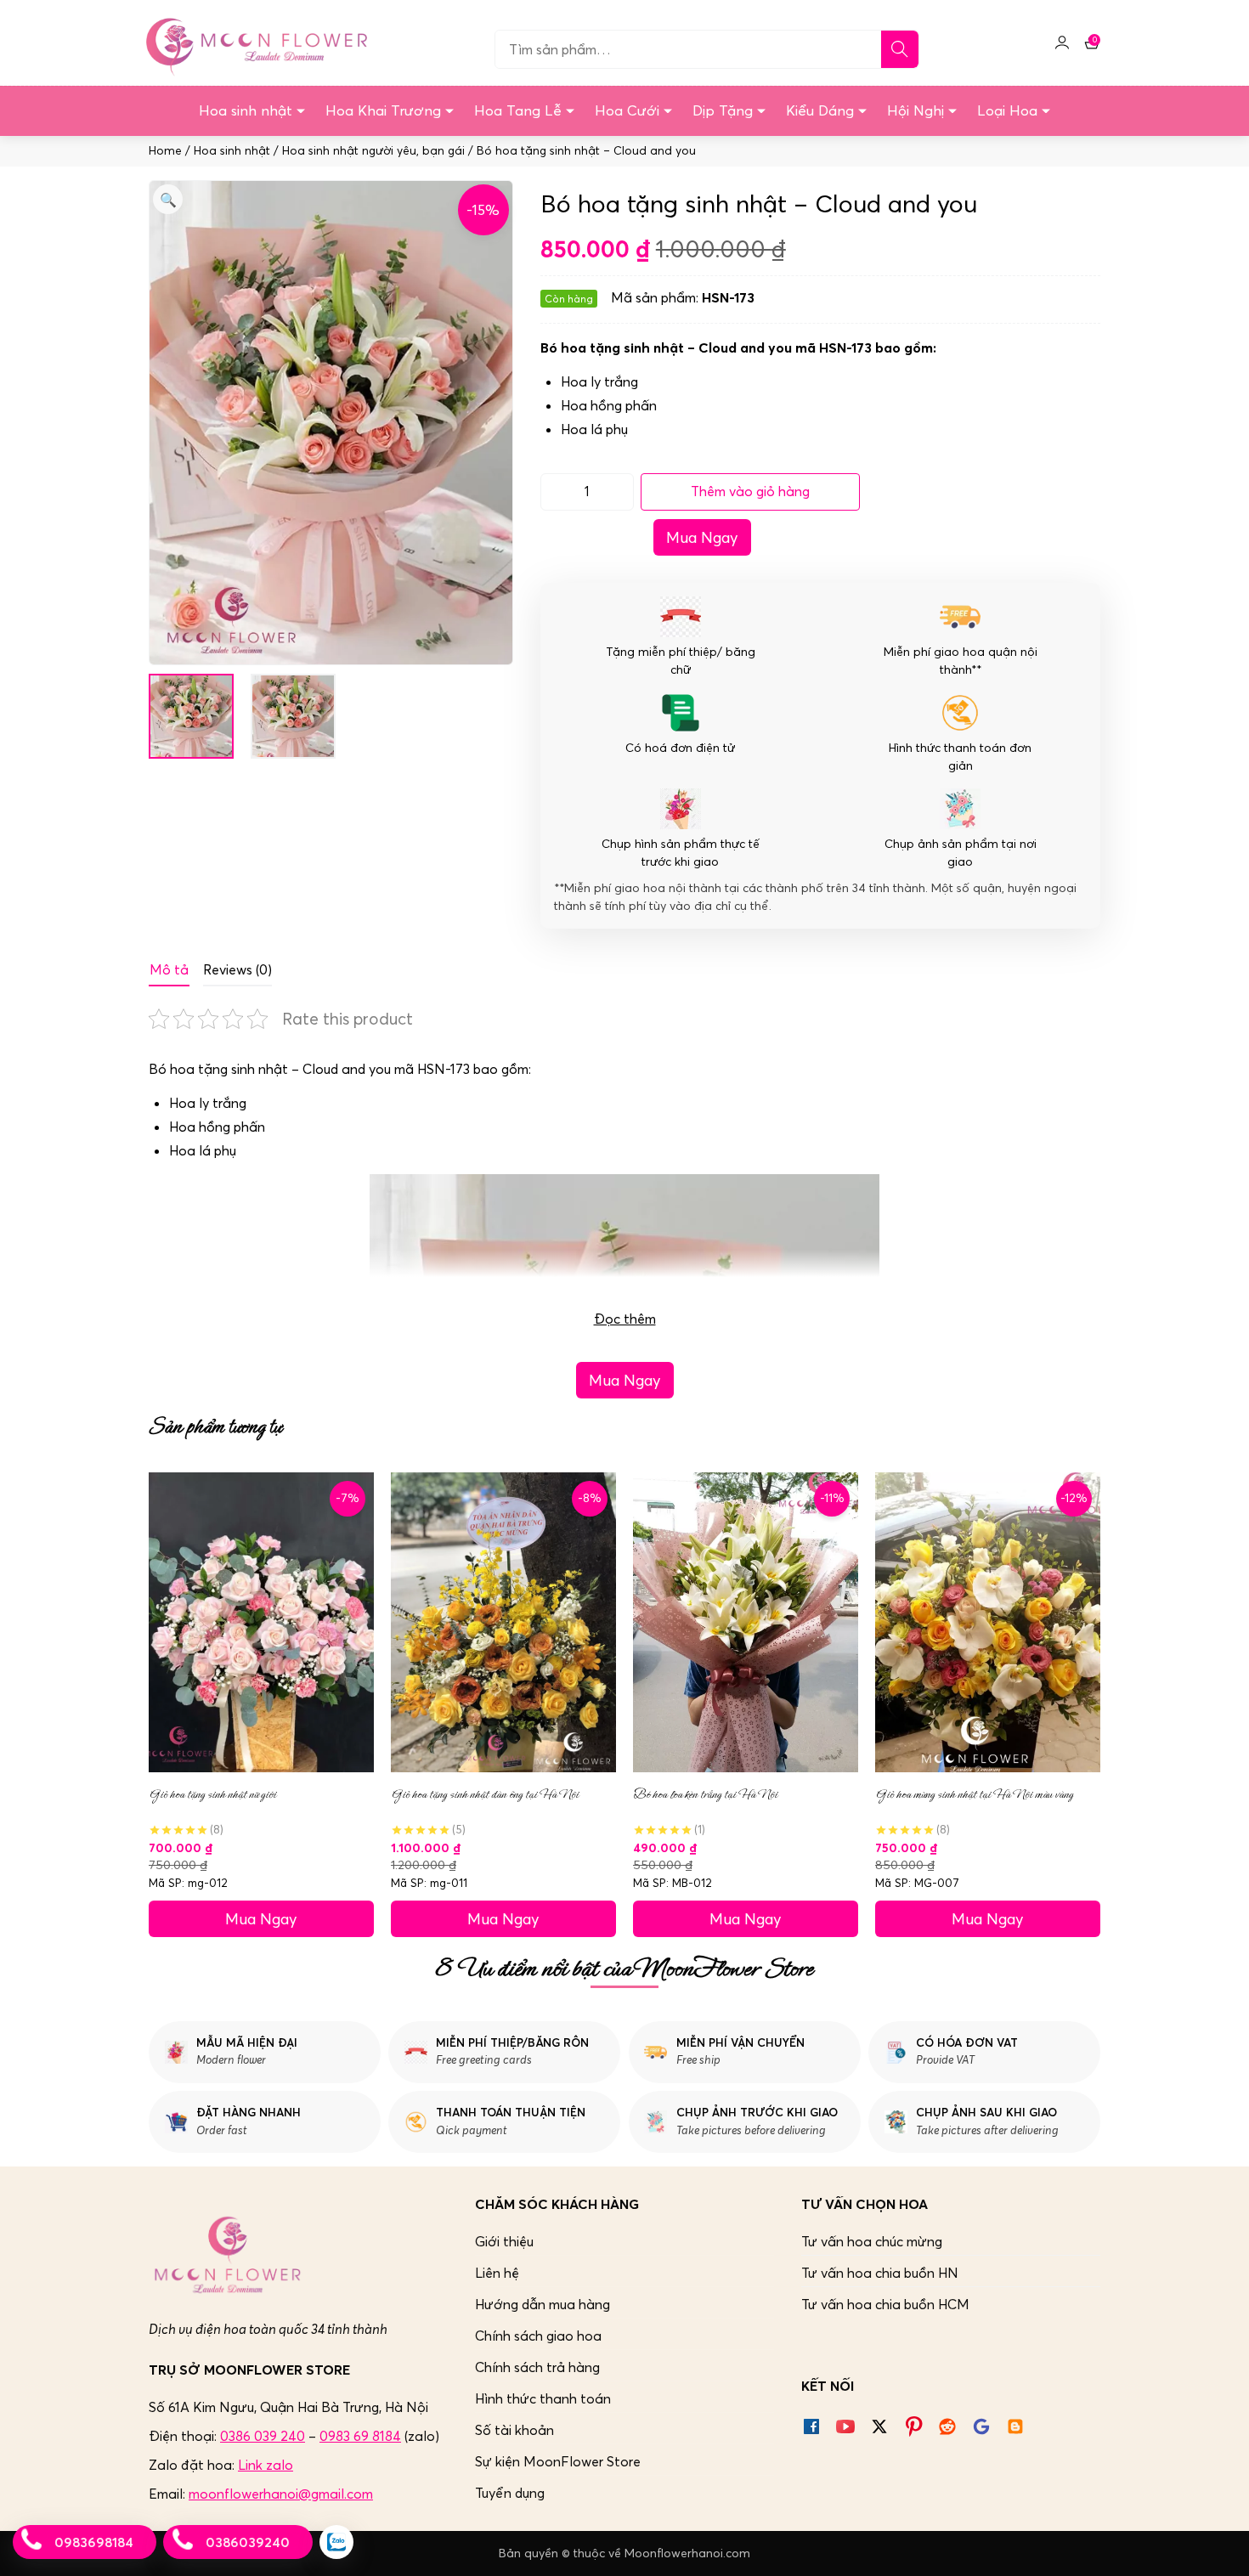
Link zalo (266, 2465)
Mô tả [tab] (169, 969)
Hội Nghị (916, 110)
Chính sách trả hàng (537, 2367)
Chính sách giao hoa (538, 2336)
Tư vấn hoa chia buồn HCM (885, 2304)
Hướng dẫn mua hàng (543, 2304)
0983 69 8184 (360, 2436)
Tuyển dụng (510, 2493)
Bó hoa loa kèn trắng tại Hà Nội (705, 1794)
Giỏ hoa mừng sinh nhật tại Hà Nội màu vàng (974, 1794)
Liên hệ (497, 2273)
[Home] (254, 42)
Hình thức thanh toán (543, 2398)
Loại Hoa (1007, 110)
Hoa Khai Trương (383, 110)
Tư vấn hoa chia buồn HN (880, 2273)
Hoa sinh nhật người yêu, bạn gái (373, 151)
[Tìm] (900, 49)
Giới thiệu (504, 2241)
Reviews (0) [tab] (237, 969)
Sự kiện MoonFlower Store (558, 2461)
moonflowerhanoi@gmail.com (281, 2494)
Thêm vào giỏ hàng (750, 491)
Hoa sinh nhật (246, 110)
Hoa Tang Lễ (518, 110)
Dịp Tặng (723, 110)
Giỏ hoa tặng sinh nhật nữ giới (212, 1794)
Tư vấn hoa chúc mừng (872, 2241)
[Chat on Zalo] (336, 2542)
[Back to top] (1218, 2545)
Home (165, 151)
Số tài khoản (514, 2430)
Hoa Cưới (627, 110)
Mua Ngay (702, 537)
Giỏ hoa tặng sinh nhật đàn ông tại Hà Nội (485, 1794)
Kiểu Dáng (820, 110)
